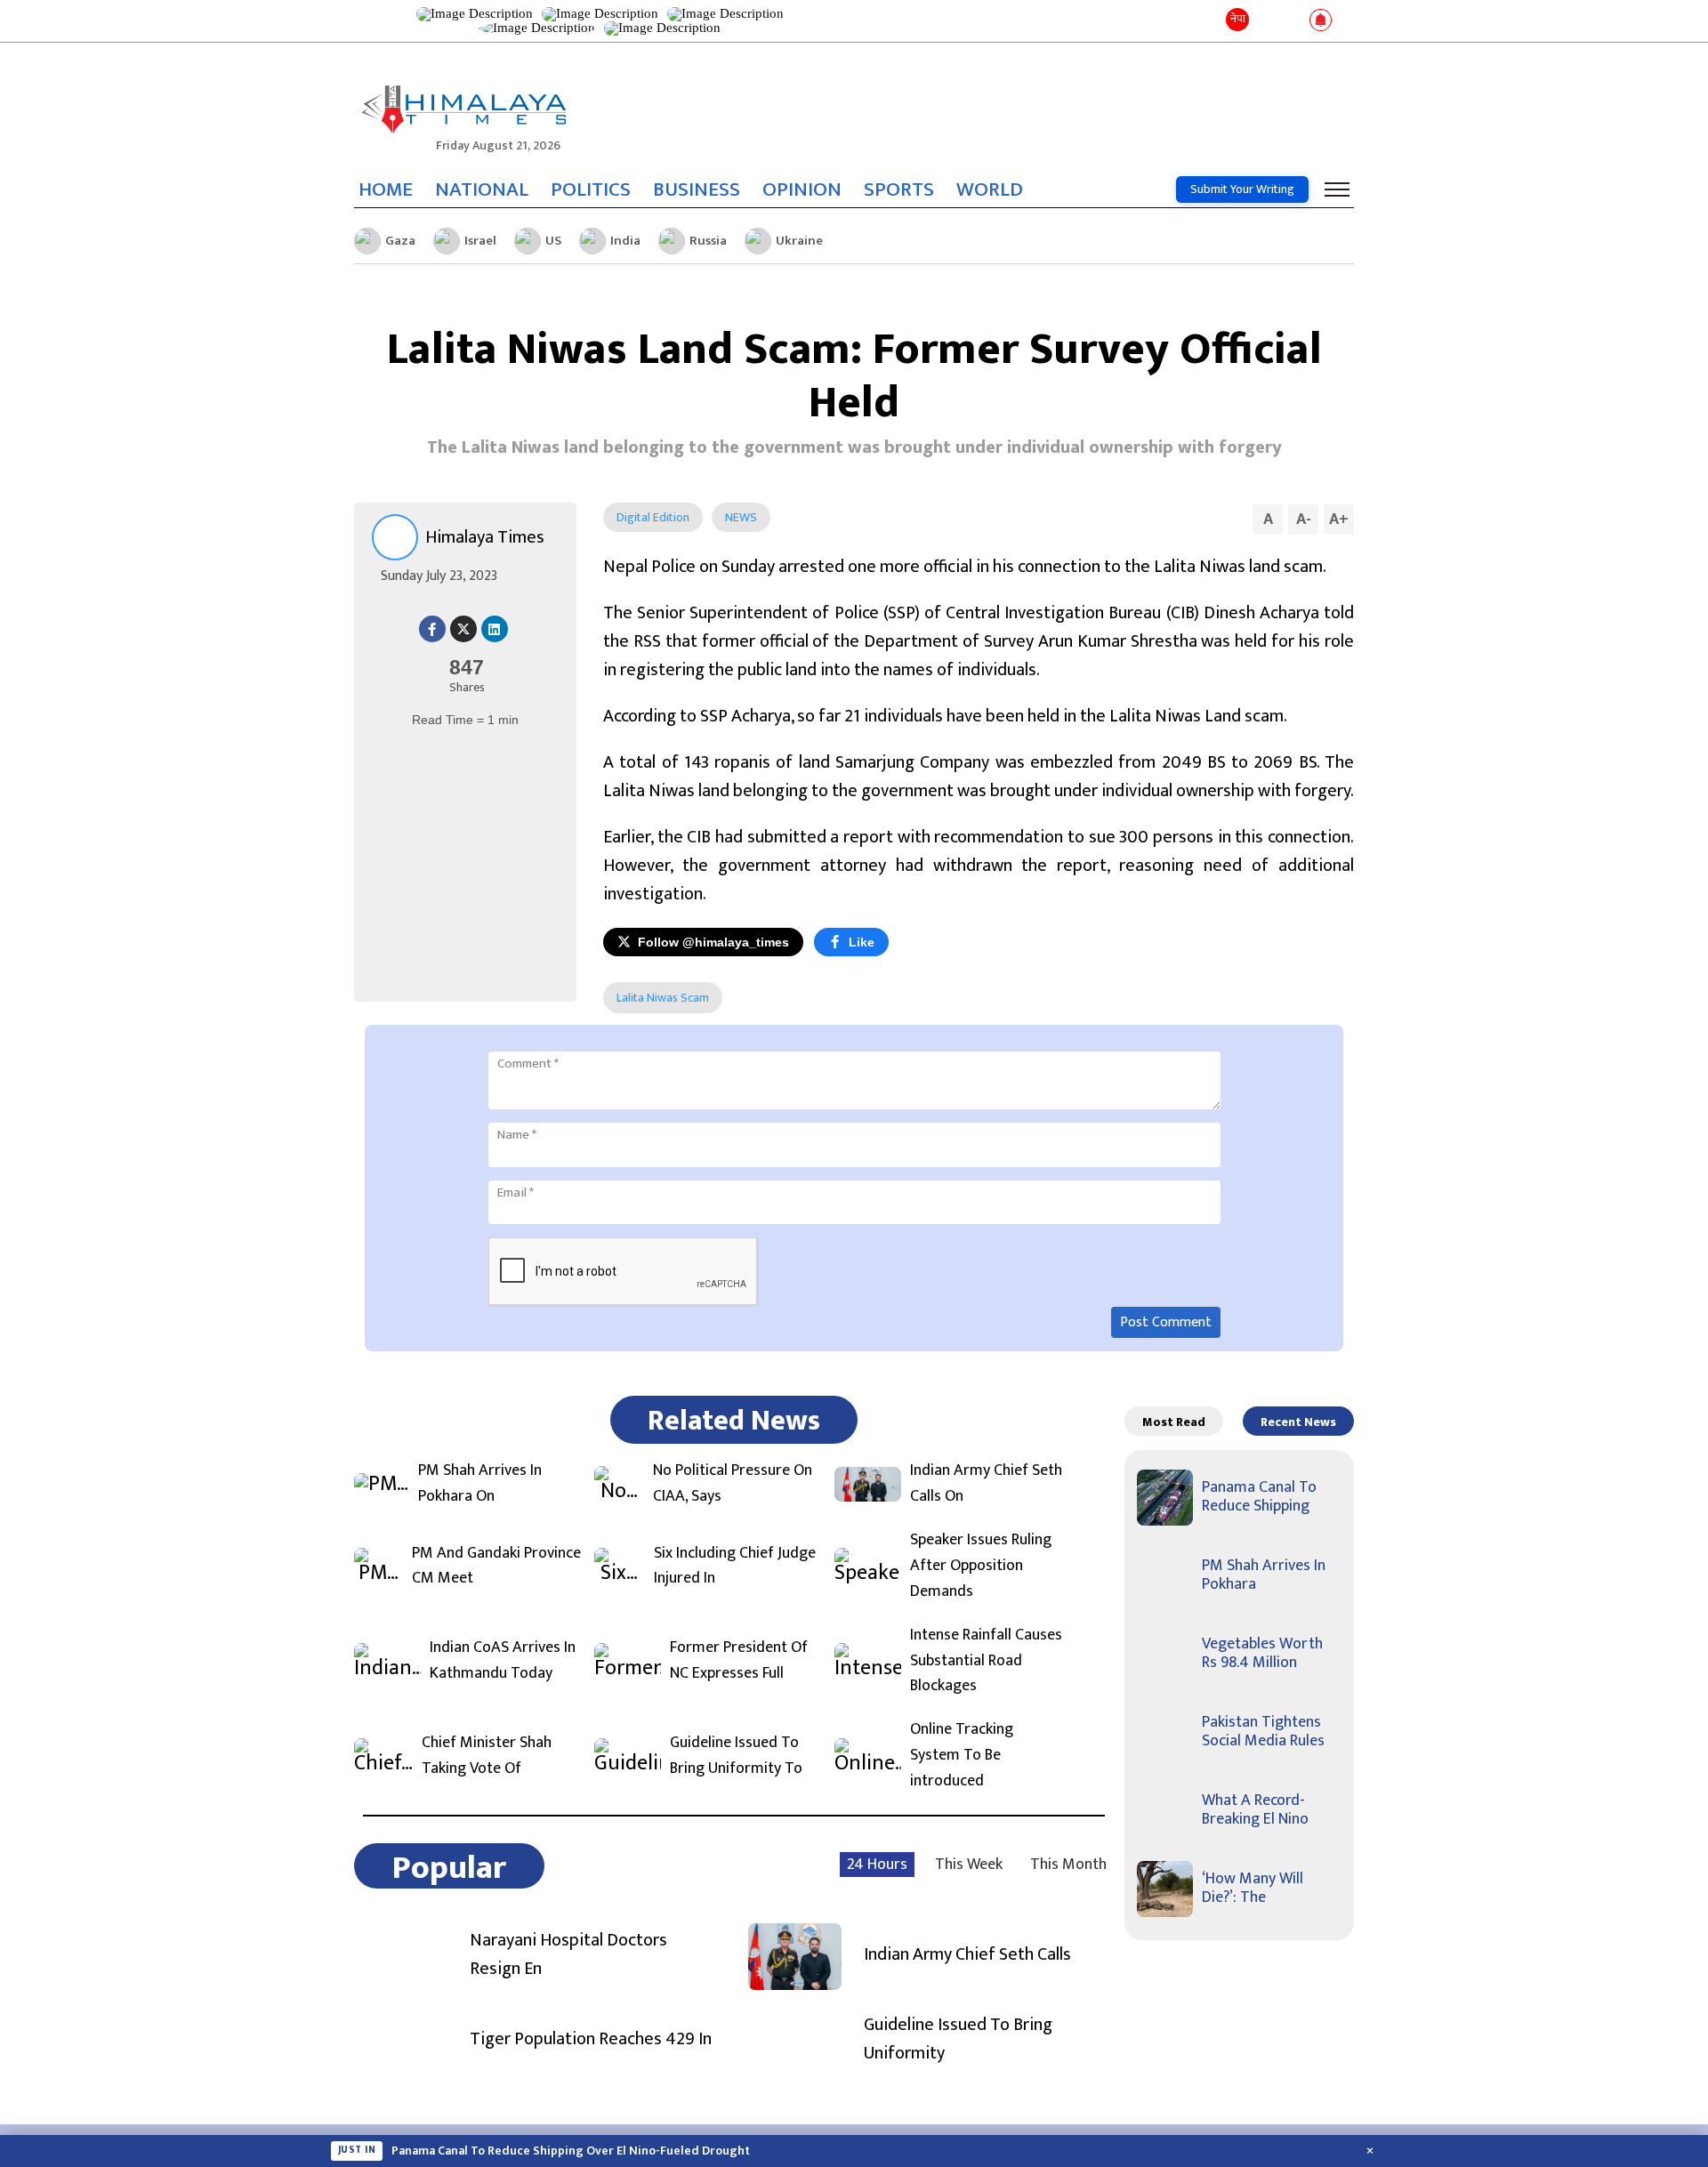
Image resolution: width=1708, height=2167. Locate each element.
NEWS (741, 517)
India (625, 241)
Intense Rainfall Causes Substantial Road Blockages (986, 1661)
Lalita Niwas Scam (663, 998)
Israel (480, 241)
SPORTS (899, 189)
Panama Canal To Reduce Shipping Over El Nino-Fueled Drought (571, 2151)
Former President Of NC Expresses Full (739, 1661)
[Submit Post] (1292, 21)
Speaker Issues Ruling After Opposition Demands (981, 1566)
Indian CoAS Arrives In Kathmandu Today (503, 1661)
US (553, 241)
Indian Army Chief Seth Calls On (986, 1484)
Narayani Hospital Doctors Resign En (568, 1954)
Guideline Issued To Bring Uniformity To (736, 1756)
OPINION (802, 189)
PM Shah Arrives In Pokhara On (480, 1484)
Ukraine (799, 241)
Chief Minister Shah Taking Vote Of (487, 1756)
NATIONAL (482, 189)
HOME (386, 189)
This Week (969, 1865)
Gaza (400, 241)
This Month (1068, 1865)
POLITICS (591, 189)
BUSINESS (697, 189)
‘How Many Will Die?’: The (1253, 1889)
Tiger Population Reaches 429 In (591, 2039)
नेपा (1238, 19)
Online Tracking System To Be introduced (962, 1755)
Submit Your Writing (1242, 189)
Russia (708, 241)
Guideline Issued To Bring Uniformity (958, 2039)
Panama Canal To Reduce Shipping (1259, 1497)
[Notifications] (1321, 21)
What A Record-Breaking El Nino (1255, 1810)
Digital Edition (653, 517)
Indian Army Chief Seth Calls (967, 1954)
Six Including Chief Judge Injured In (735, 1567)
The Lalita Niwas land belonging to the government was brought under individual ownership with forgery (854, 447)
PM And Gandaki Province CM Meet (496, 1567)
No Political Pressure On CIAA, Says (733, 1484)
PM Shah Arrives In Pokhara (1264, 1575)
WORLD (990, 189)
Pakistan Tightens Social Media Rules (1263, 1732)
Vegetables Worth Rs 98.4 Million (1262, 1654)
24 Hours (877, 1865)
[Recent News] (1266, 21)
